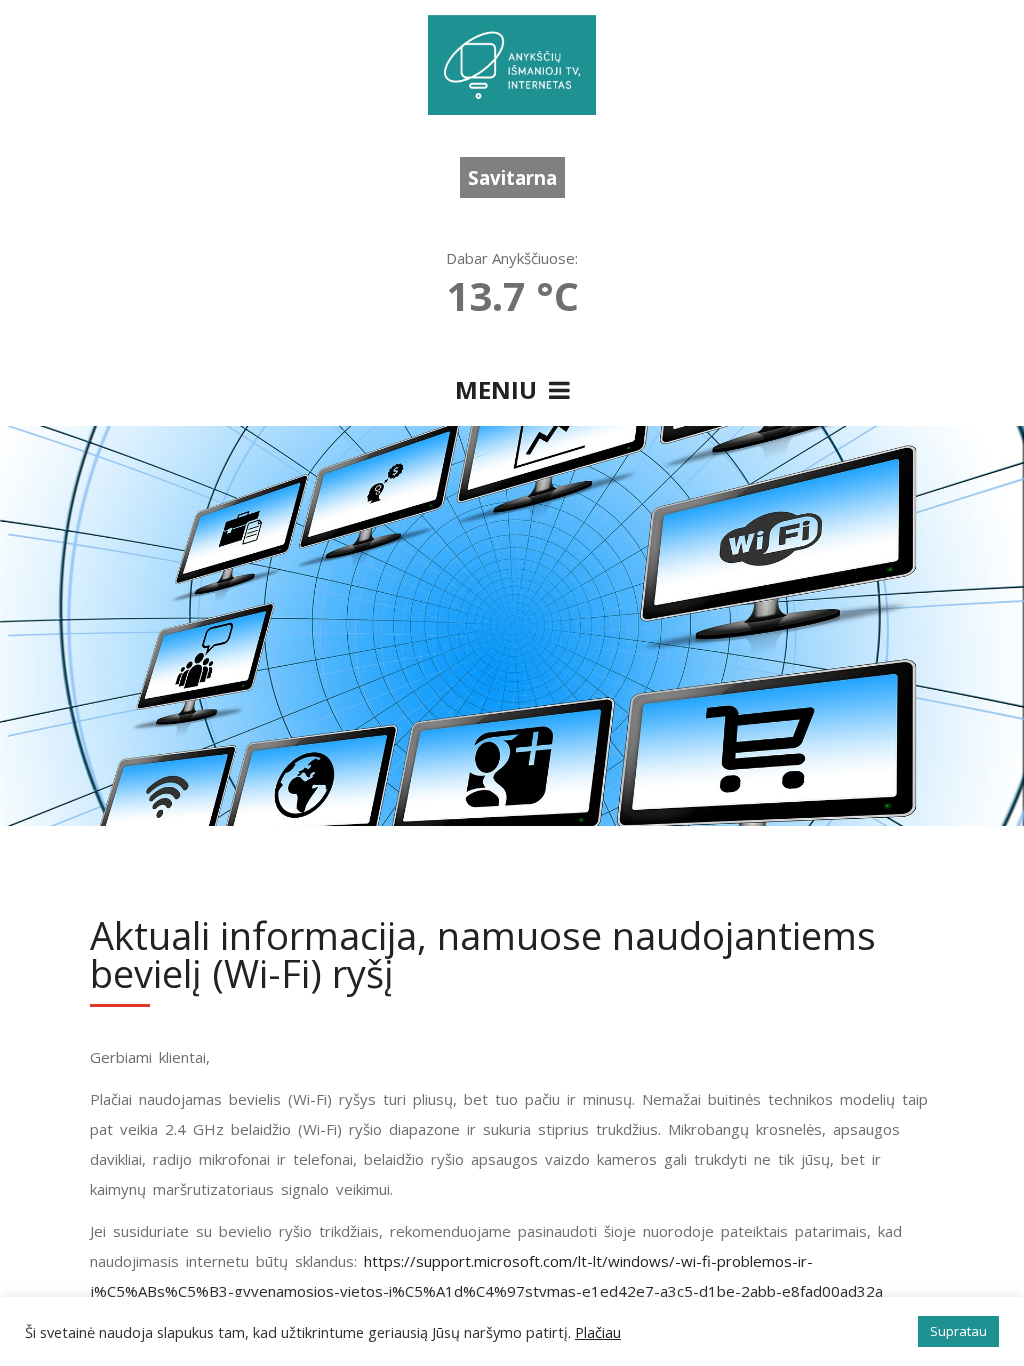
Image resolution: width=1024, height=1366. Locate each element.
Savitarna (512, 177)
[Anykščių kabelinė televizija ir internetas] (512, 65)
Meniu (502, 389)
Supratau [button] (958, 1331)
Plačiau (598, 1332)
